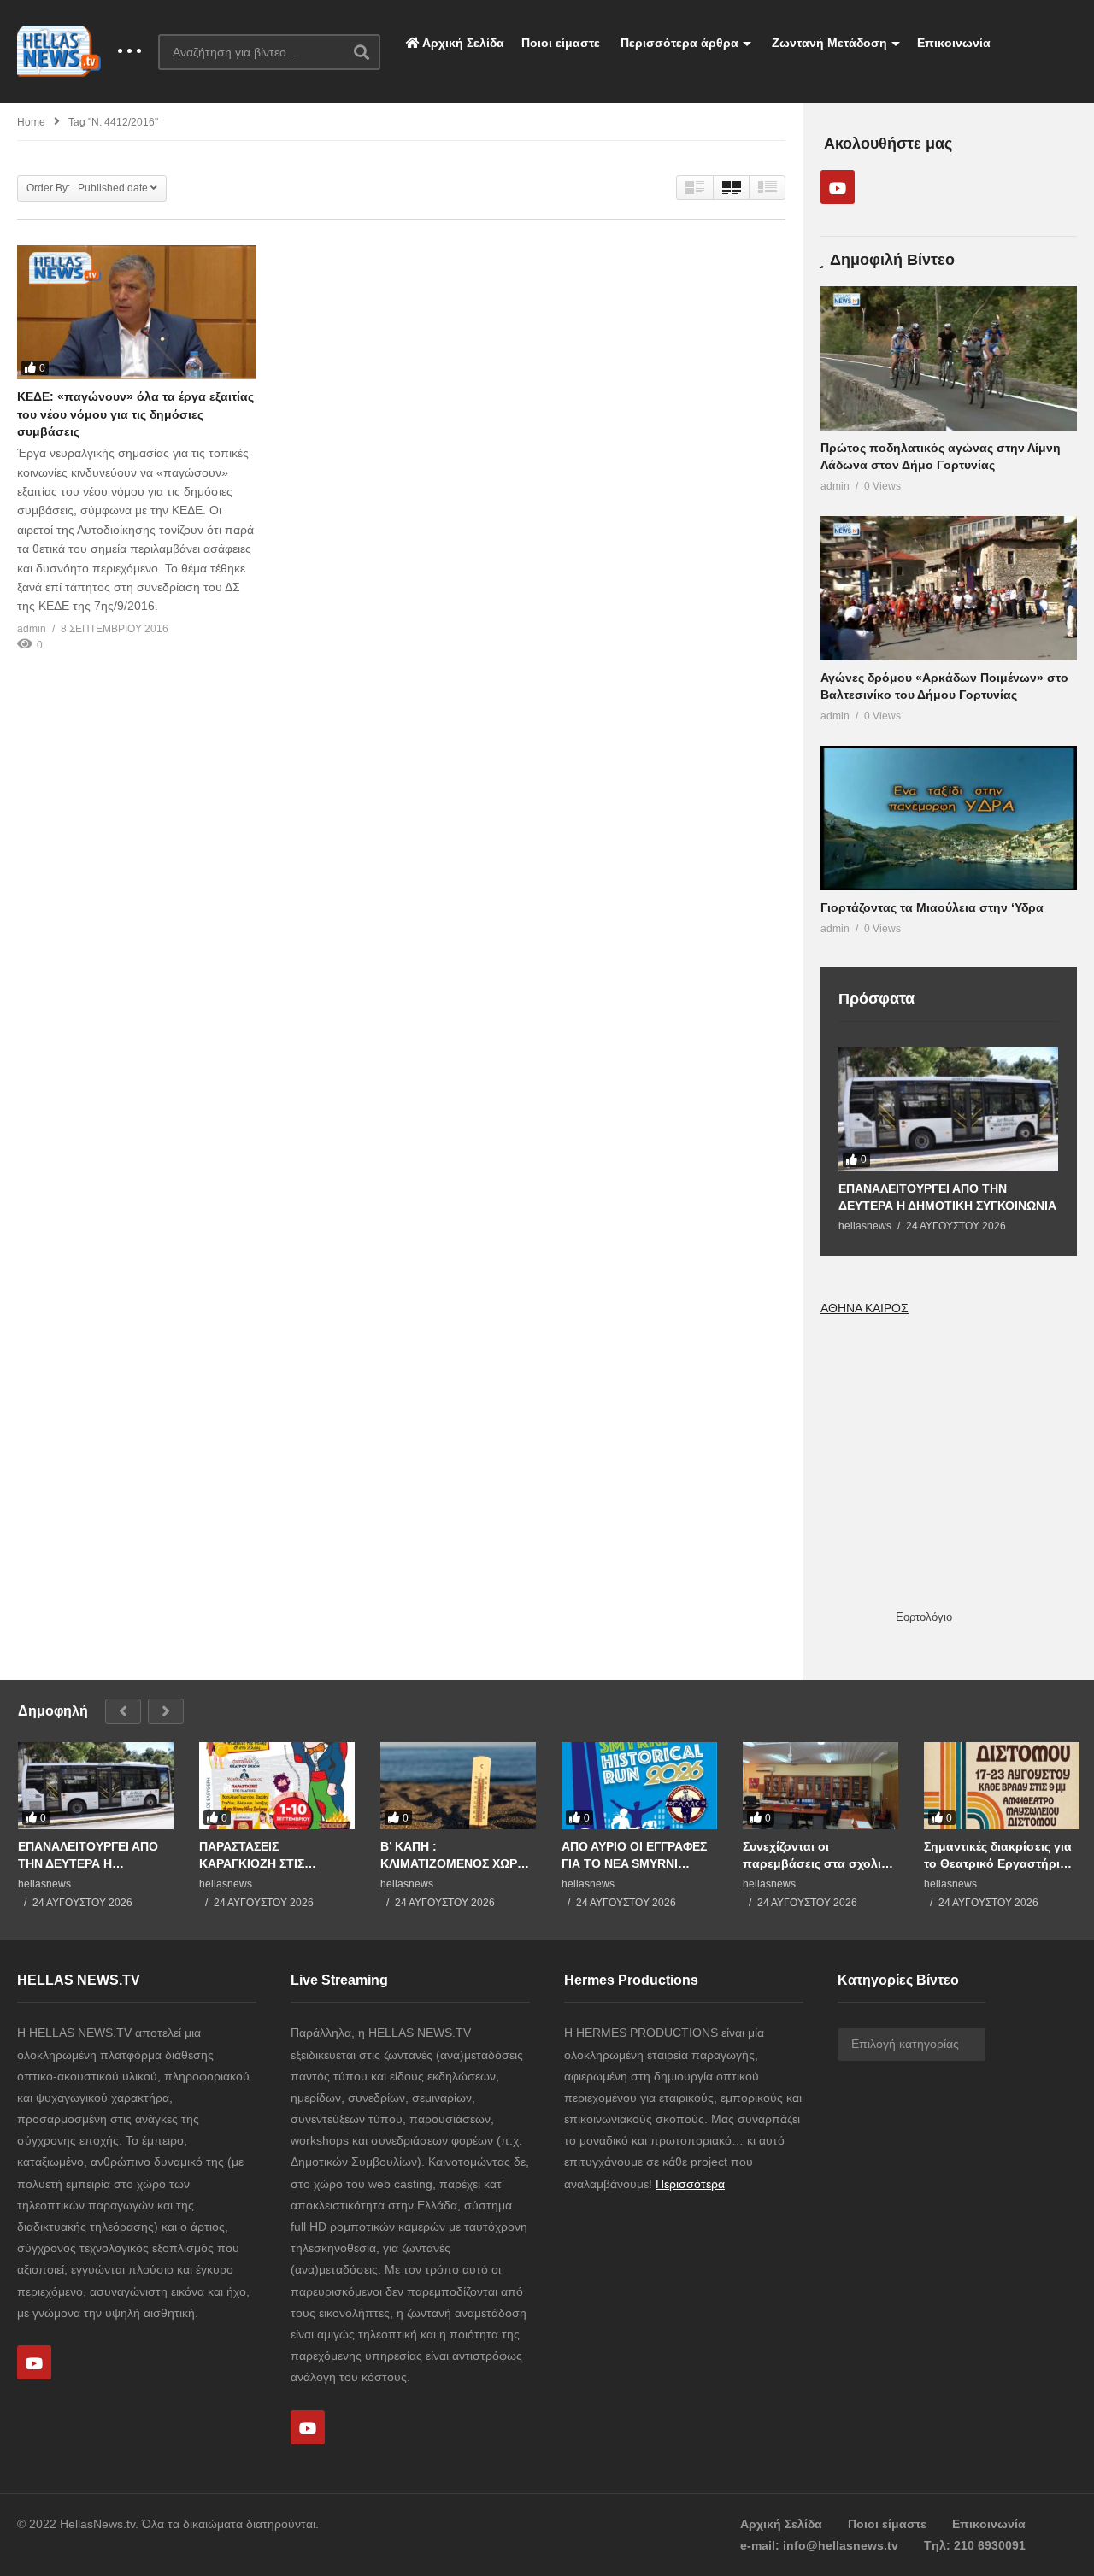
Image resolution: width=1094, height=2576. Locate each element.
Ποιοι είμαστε (561, 43)
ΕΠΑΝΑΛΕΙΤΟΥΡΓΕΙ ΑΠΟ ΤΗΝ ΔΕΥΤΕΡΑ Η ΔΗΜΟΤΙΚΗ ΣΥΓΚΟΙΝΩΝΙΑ (947, 1197)
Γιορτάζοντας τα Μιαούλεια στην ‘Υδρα (932, 907)
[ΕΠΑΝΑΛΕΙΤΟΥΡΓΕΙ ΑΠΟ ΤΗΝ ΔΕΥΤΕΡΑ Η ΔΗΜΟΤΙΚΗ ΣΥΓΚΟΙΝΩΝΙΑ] (948, 1109)
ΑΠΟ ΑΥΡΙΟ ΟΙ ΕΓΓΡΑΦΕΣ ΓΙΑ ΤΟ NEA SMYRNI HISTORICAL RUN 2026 (634, 1855)
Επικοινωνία (954, 43)
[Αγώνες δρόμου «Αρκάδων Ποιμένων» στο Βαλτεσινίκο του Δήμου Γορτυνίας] (949, 588)
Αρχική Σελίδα (462, 43)
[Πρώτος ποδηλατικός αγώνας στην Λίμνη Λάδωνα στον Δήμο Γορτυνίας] (949, 358)
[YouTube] (838, 187)
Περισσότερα (690, 2184)
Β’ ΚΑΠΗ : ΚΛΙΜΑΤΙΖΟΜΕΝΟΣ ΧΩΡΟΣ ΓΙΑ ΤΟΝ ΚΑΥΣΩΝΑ (457, 1855)
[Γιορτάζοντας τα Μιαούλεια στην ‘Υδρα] (949, 818)
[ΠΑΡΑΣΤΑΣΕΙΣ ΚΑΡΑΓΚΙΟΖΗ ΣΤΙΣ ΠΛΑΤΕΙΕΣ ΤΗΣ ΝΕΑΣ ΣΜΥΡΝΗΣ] (277, 1786)
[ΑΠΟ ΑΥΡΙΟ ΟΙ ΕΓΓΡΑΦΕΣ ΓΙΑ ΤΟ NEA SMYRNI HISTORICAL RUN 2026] (639, 1786)
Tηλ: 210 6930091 (975, 2545)
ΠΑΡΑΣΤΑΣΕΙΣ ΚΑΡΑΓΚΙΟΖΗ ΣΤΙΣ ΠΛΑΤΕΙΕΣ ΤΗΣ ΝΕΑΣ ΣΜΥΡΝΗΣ (259, 1855)
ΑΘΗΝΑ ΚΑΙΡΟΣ (865, 1308)
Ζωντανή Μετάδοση (828, 43)
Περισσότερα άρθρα (678, 43)
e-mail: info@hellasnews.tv (819, 2545)
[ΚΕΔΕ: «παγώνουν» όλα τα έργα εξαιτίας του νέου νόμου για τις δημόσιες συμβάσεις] (137, 312)
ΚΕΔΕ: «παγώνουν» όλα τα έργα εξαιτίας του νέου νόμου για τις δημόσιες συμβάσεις (135, 414)
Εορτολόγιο (924, 1617)
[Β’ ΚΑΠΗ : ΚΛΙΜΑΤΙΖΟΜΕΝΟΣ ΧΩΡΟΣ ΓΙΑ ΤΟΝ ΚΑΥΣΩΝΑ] (458, 1786)
